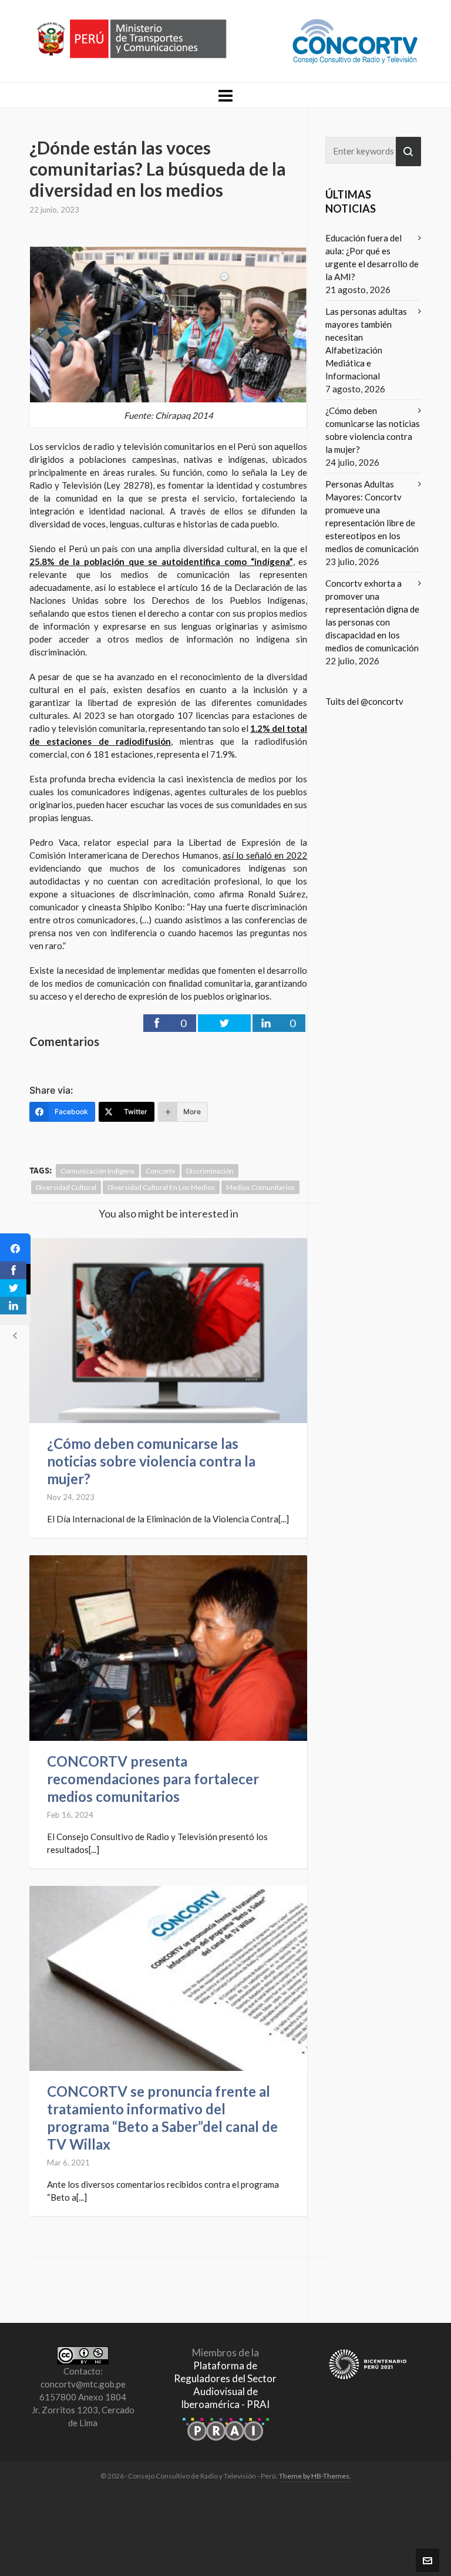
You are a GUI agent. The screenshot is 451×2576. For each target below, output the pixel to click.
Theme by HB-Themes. (315, 2476)
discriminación (210, 1171)
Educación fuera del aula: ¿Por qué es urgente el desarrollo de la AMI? (372, 257)
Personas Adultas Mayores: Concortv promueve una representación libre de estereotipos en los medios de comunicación (372, 516)
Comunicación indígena (97, 1171)
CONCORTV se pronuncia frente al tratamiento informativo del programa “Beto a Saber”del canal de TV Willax (162, 2118)
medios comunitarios (260, 1187)
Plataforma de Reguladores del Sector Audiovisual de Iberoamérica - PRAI (225, 2385)
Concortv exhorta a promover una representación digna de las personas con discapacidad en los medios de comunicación (372, 616)
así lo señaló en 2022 (265, 855)
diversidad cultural (66, 1187)
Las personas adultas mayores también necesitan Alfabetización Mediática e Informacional (366, 344)
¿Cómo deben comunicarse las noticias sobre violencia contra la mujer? (151, 1461)
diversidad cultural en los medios (161, 1187)
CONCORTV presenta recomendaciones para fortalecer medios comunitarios (153, 1779)
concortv (160, 1171)
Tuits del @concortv (364, 701)
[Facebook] (15, 1249)
